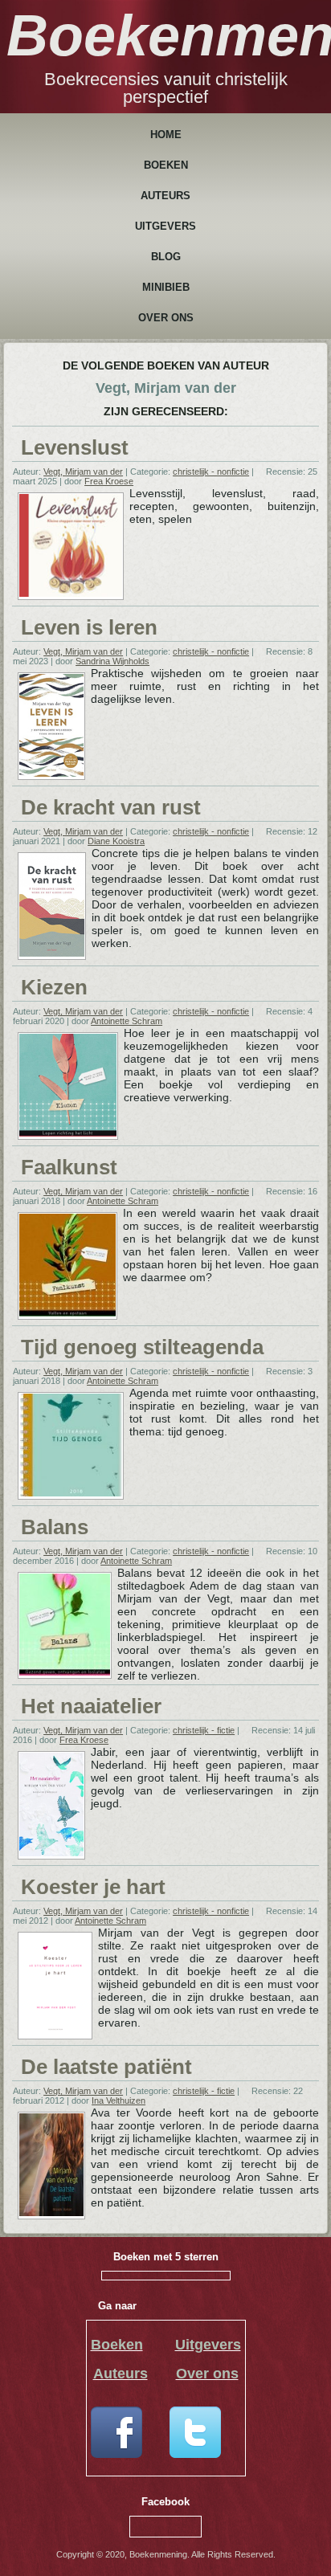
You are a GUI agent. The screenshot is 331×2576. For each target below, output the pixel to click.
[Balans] (65, 1672)
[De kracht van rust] (52, 953)
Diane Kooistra (116, 841)
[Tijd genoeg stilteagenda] (71, 1493)
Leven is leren (89, 627)
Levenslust (75, 447)
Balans (55, 1527)
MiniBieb (166, 287)
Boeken (166, 165)
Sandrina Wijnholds (112, 661)
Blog (166, 257)
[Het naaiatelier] (51, 1853)
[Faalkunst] (67, 1313)
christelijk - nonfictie (211, 472)
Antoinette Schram (127, 1021)
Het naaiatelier (91, 1706)
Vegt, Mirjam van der (83, 472)
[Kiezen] (68, 1133)
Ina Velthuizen (119, 2100)
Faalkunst (69, 1167)
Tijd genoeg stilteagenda (142, 1347)
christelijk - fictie (204, 1730)
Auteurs (165, 196)
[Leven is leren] (51, 774)
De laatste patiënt (106, 2067)
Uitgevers (165, 226)
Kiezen (54, 987)
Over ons (166, 318)
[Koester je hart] (55, 2033)
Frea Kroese (109, 481)
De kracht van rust (111, 807)
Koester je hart (93, 1887)
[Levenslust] (71, 594)
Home (166, 135)
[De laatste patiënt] (51, 2213)
